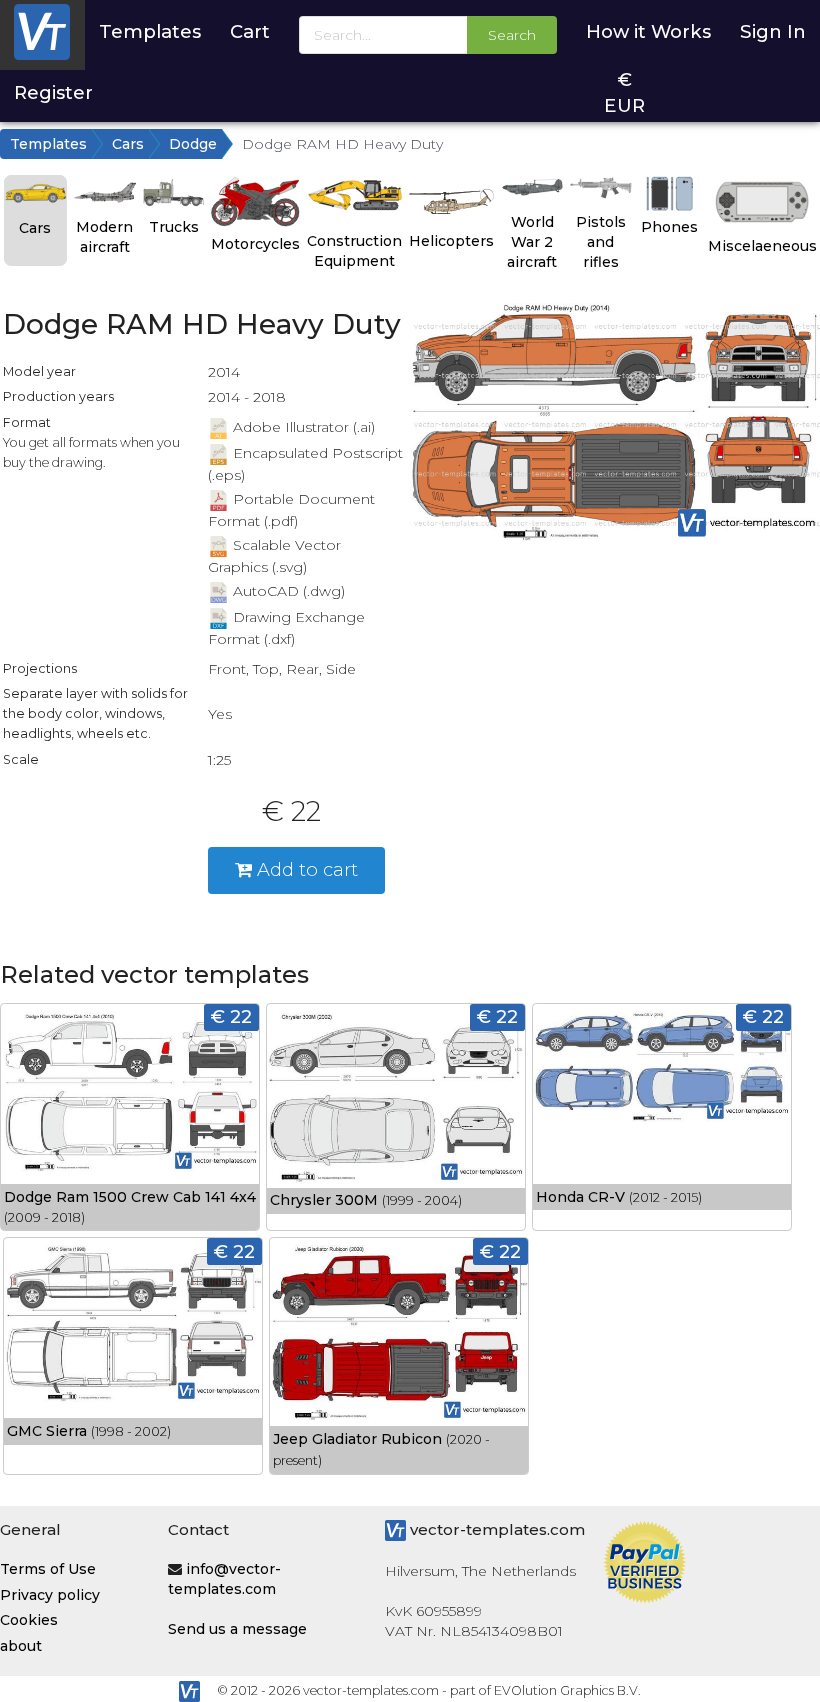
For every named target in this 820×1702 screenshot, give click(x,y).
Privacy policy (50, 1595)
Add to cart (305, 869)
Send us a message (237, 1629)
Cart (250, 31)
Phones (669, 227)
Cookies (29, 1620)
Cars (128, 144)
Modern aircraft (104, 237)
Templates (150, 31)
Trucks (174, 227)
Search (512, 35)
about (21, 1646)
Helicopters (451, 241)
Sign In (773, 31)
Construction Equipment (354, 251)
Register (53, 92)
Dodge (193, 144)
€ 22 (231, 1016)
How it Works (648, 31)
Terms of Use (48, 1569)
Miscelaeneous (762, 246)
